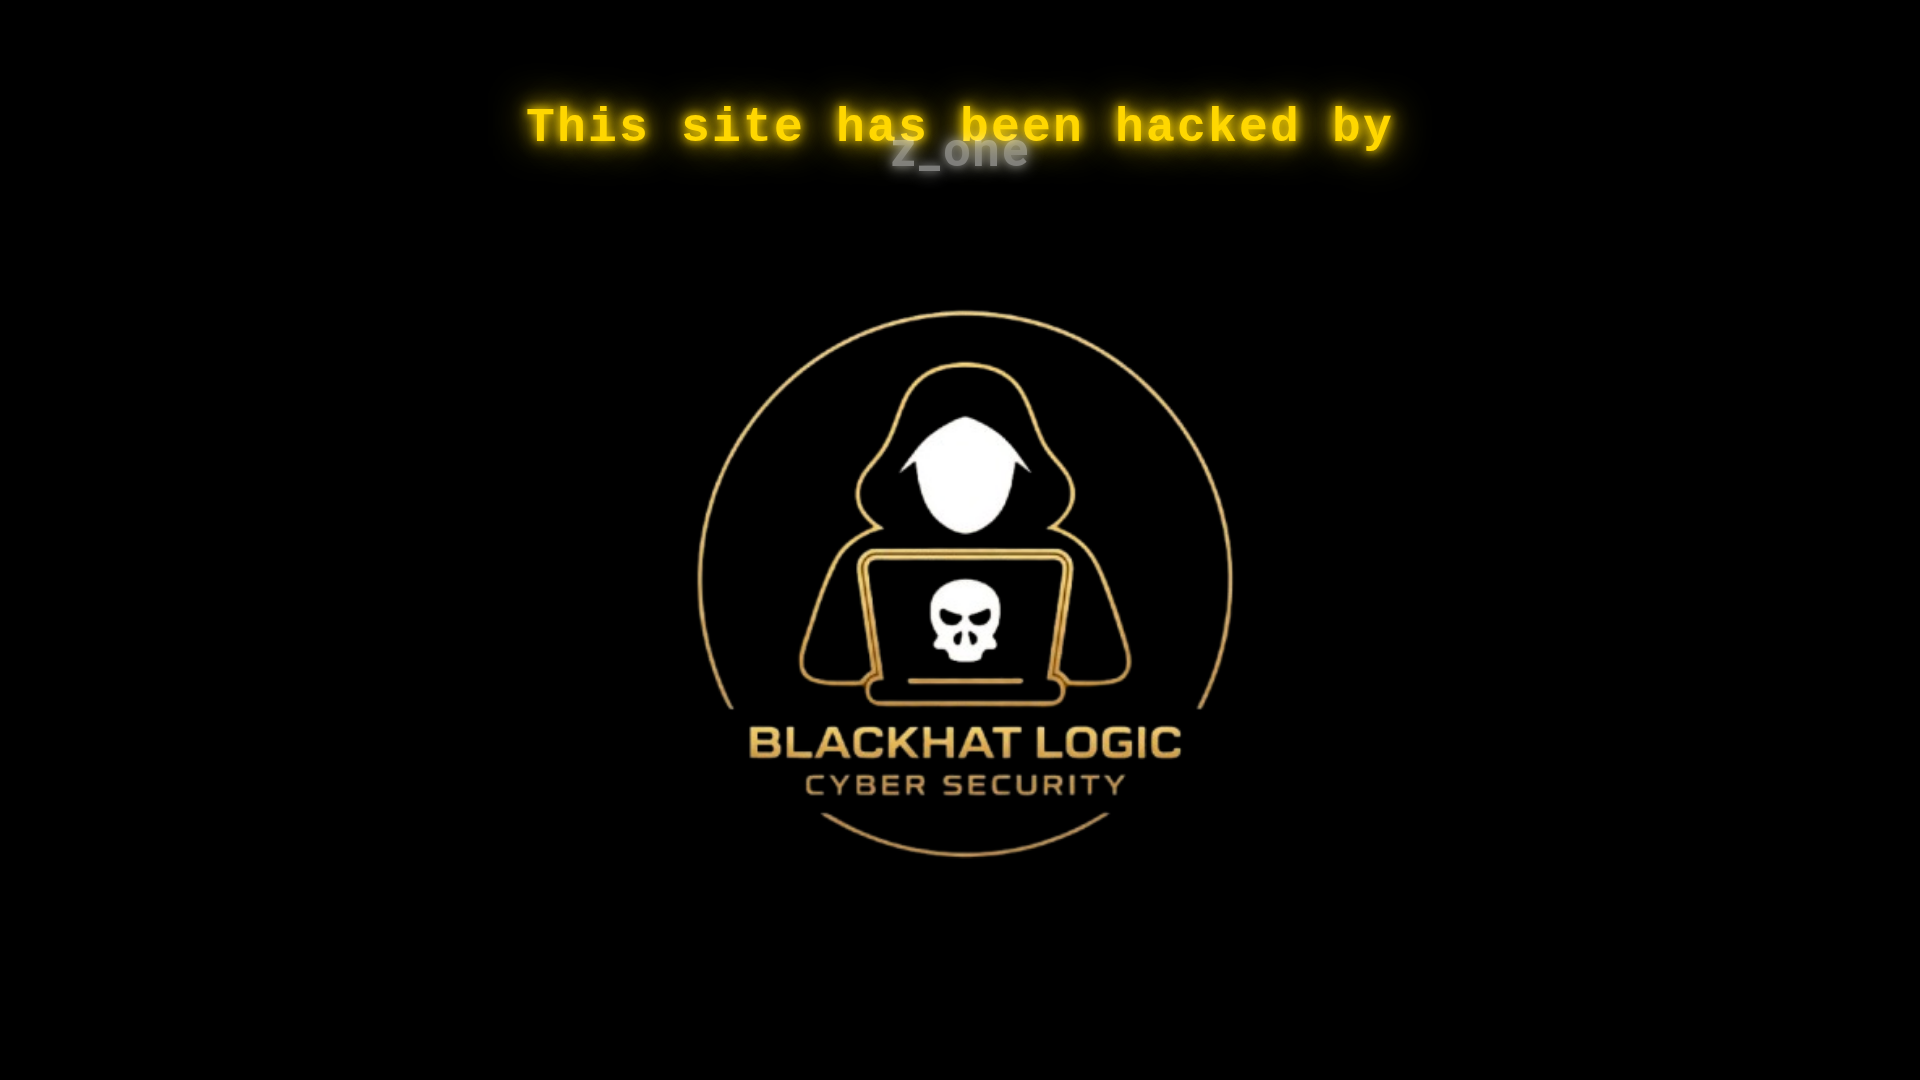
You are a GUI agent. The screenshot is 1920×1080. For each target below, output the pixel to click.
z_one (960, 149)
